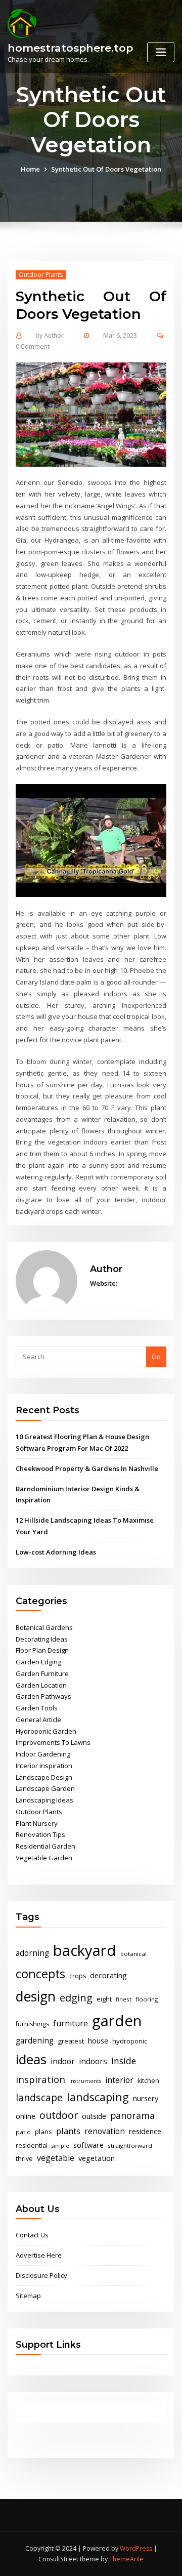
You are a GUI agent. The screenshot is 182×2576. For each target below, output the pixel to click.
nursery (146, 2098)
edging (76, 1998)
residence (145, 2131)
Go (156, 1357)
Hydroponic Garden (46, 1731)
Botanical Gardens (44, 1627)
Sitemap (28, 2296)
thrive (24, 2159)
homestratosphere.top (70, 48)
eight (104, 1999)
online (26, 2116)
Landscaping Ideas (44, 1800)
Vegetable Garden (44, 1858)
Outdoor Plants (41, 275)
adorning (32, 1953)
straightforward (130, 2145)
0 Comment (33, 346)
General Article (38, 1720)
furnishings (32, 2024)
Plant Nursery (37, 1823)
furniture (71, 2023)
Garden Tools (37, 1708)
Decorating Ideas (42, 1639)
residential (32, 2145)
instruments (85, 2081)
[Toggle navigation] (161, 52)
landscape (39, 2097)
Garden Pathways (43, 1696)
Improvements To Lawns (53, 1742)
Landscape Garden (45, 1788)
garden (117, 2021)
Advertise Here (39, 2255)
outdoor (59, 2115)
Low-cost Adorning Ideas (56, 1552)
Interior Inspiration (44, 1766)
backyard (85, 1950)
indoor (63, 2061)
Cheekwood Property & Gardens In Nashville (87, 1468)
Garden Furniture (42, 1673)
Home (30, 169)
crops (78, 1976)
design (36, 1996)
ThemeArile (126, 2559)
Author (50, 335)
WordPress (136, 2548)
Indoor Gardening (43, 1754)
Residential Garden (45, 1846)
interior (119, 2080)
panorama (132, 2115)
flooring (147, 1999)
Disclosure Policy (41, 2275)
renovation (105, 2131)
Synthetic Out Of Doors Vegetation (106, 169)
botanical (133, 1954)
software (88, 2145)
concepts (40, 1974)
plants (68, 2131)
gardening (35, 2041)
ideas (31, 2059)
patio (23, 2132)
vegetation (97, 2158)
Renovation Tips (40, 1834)
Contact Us (32, 2235)
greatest (71, 2041)
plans (43, 2132)
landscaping (98, 2097)
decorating (108, 1975)
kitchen (148, 2081)
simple (60, 2146)
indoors (93, 2061)
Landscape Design (44, 1777)
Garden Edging (38, 1662)
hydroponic (130, 2041)
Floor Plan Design (42, 1650)
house (98, 2040)
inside (124, 2061)
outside (94, 2116)
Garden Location (41, 1685)
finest (124, 1999)
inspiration (40, 2079)
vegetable (56, 2158)
